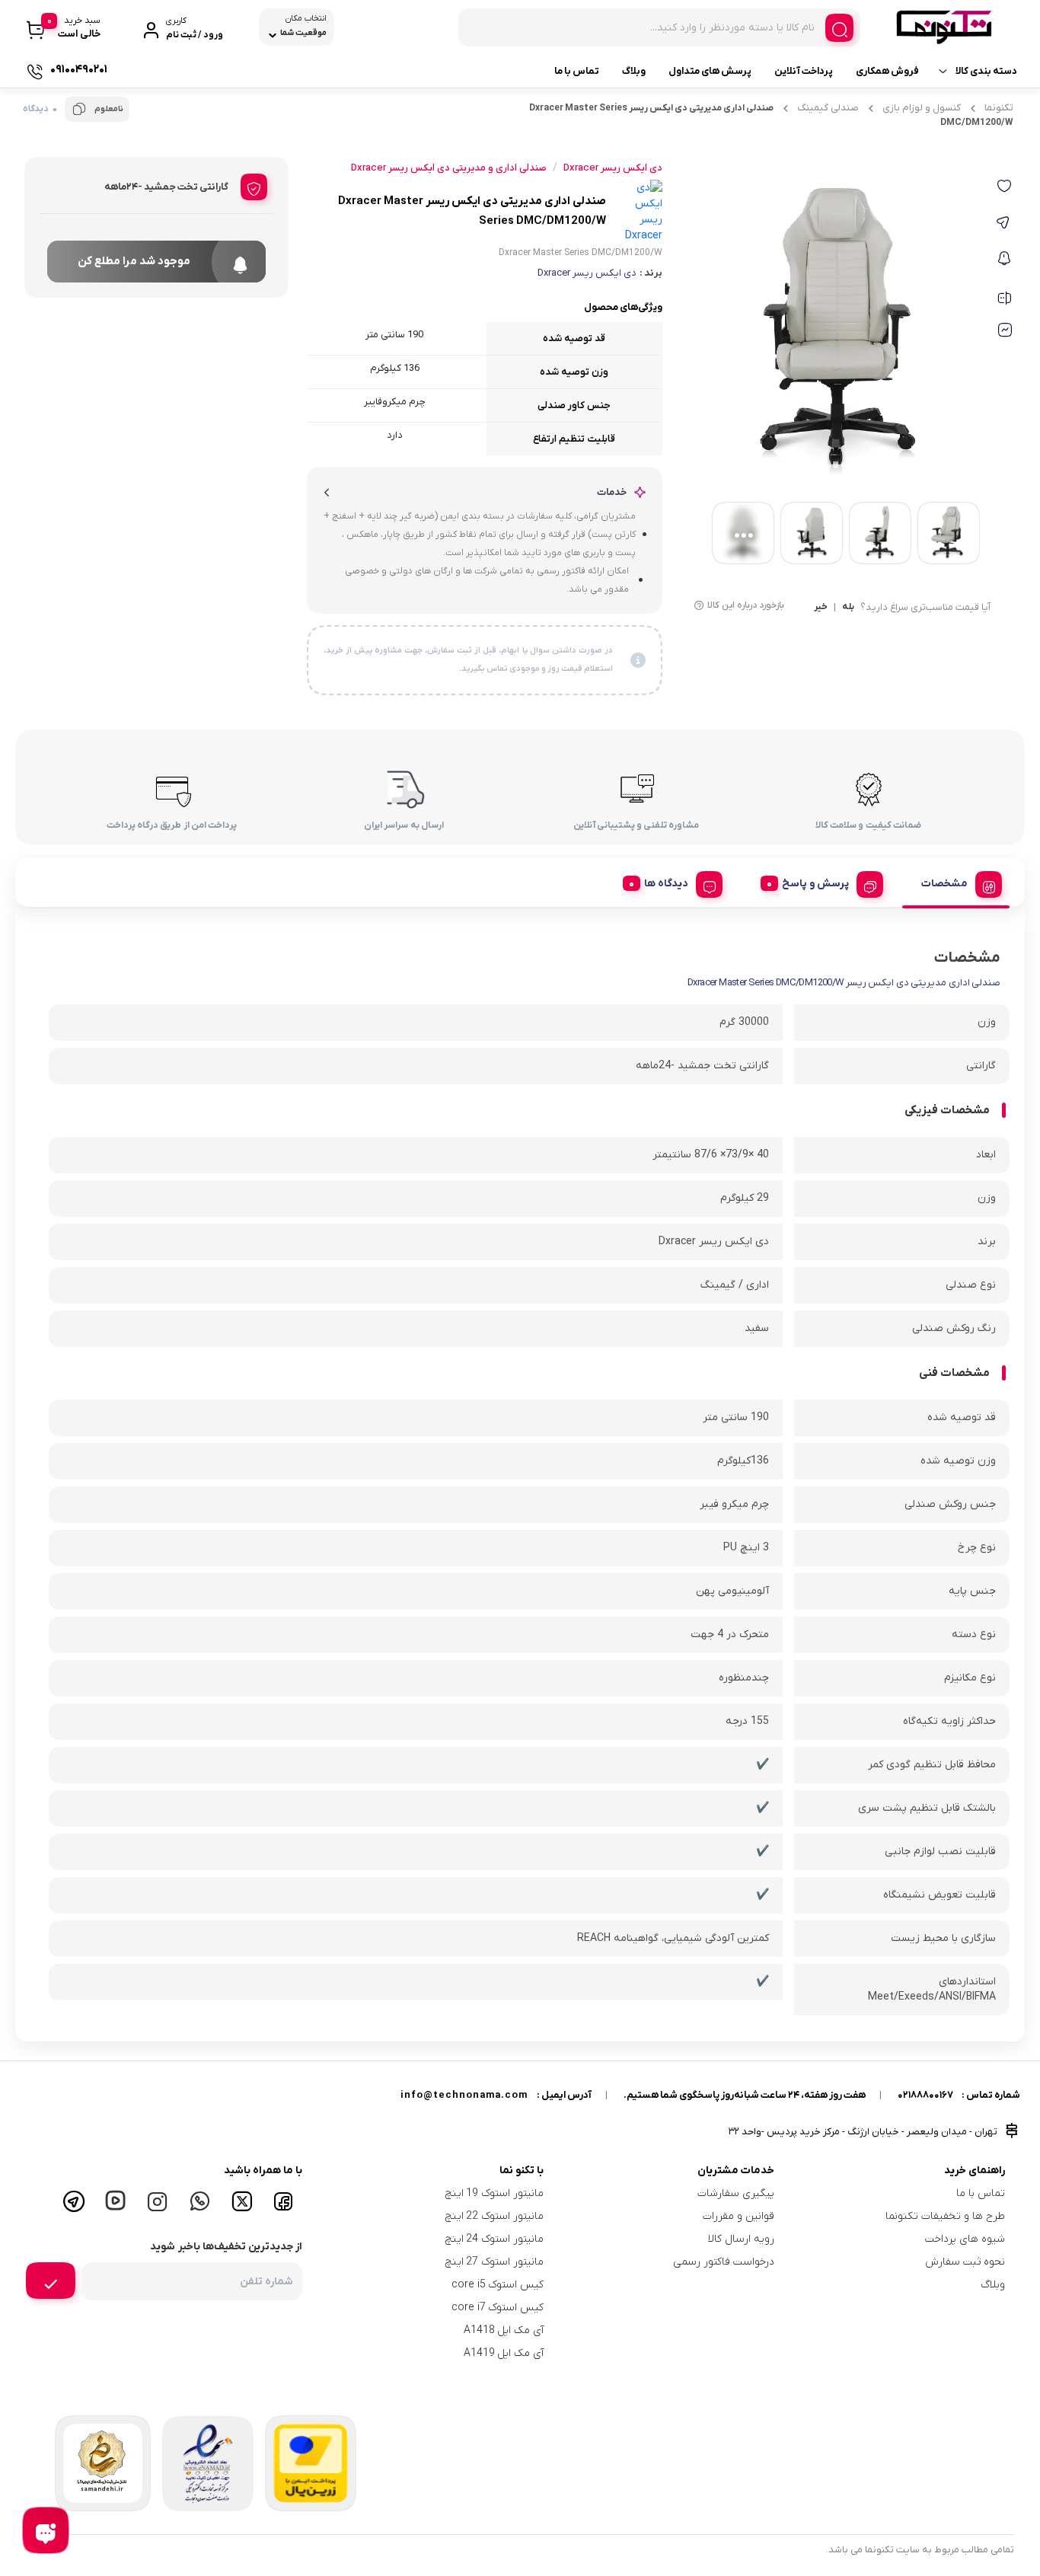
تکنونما (999, 108)
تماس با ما (577, 71)
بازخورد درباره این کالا (746, 605)
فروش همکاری (887, 71)
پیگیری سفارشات (736, 2193)
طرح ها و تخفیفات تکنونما (945, 2216)
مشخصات (944, 884)
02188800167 (925, 2095)
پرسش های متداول (710, 71)
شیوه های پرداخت (965, 2239)
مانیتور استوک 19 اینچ (495, 2193)
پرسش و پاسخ (815, 884)
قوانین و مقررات (739, 2216)
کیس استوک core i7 (498, 2308)
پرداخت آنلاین (804, 71)
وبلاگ (634, 71)
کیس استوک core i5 (498, 2285)
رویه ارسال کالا (741, 2239)
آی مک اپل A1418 (504, 2330)
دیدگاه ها (666, 884)
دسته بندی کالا (986, 71)
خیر (821, 608)
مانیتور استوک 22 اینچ (495, 2216)
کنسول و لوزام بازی (922, 108)
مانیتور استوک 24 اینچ (495, 2239)
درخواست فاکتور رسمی (724, 2262)
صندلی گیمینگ (828, 108)
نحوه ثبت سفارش (965, 2262)
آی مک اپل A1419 (504, 2353)
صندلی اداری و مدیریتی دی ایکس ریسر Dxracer (449, 168)
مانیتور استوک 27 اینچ (495, 2262)
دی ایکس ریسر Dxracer (587, 273)
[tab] (956, 882)
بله (848, 608)
